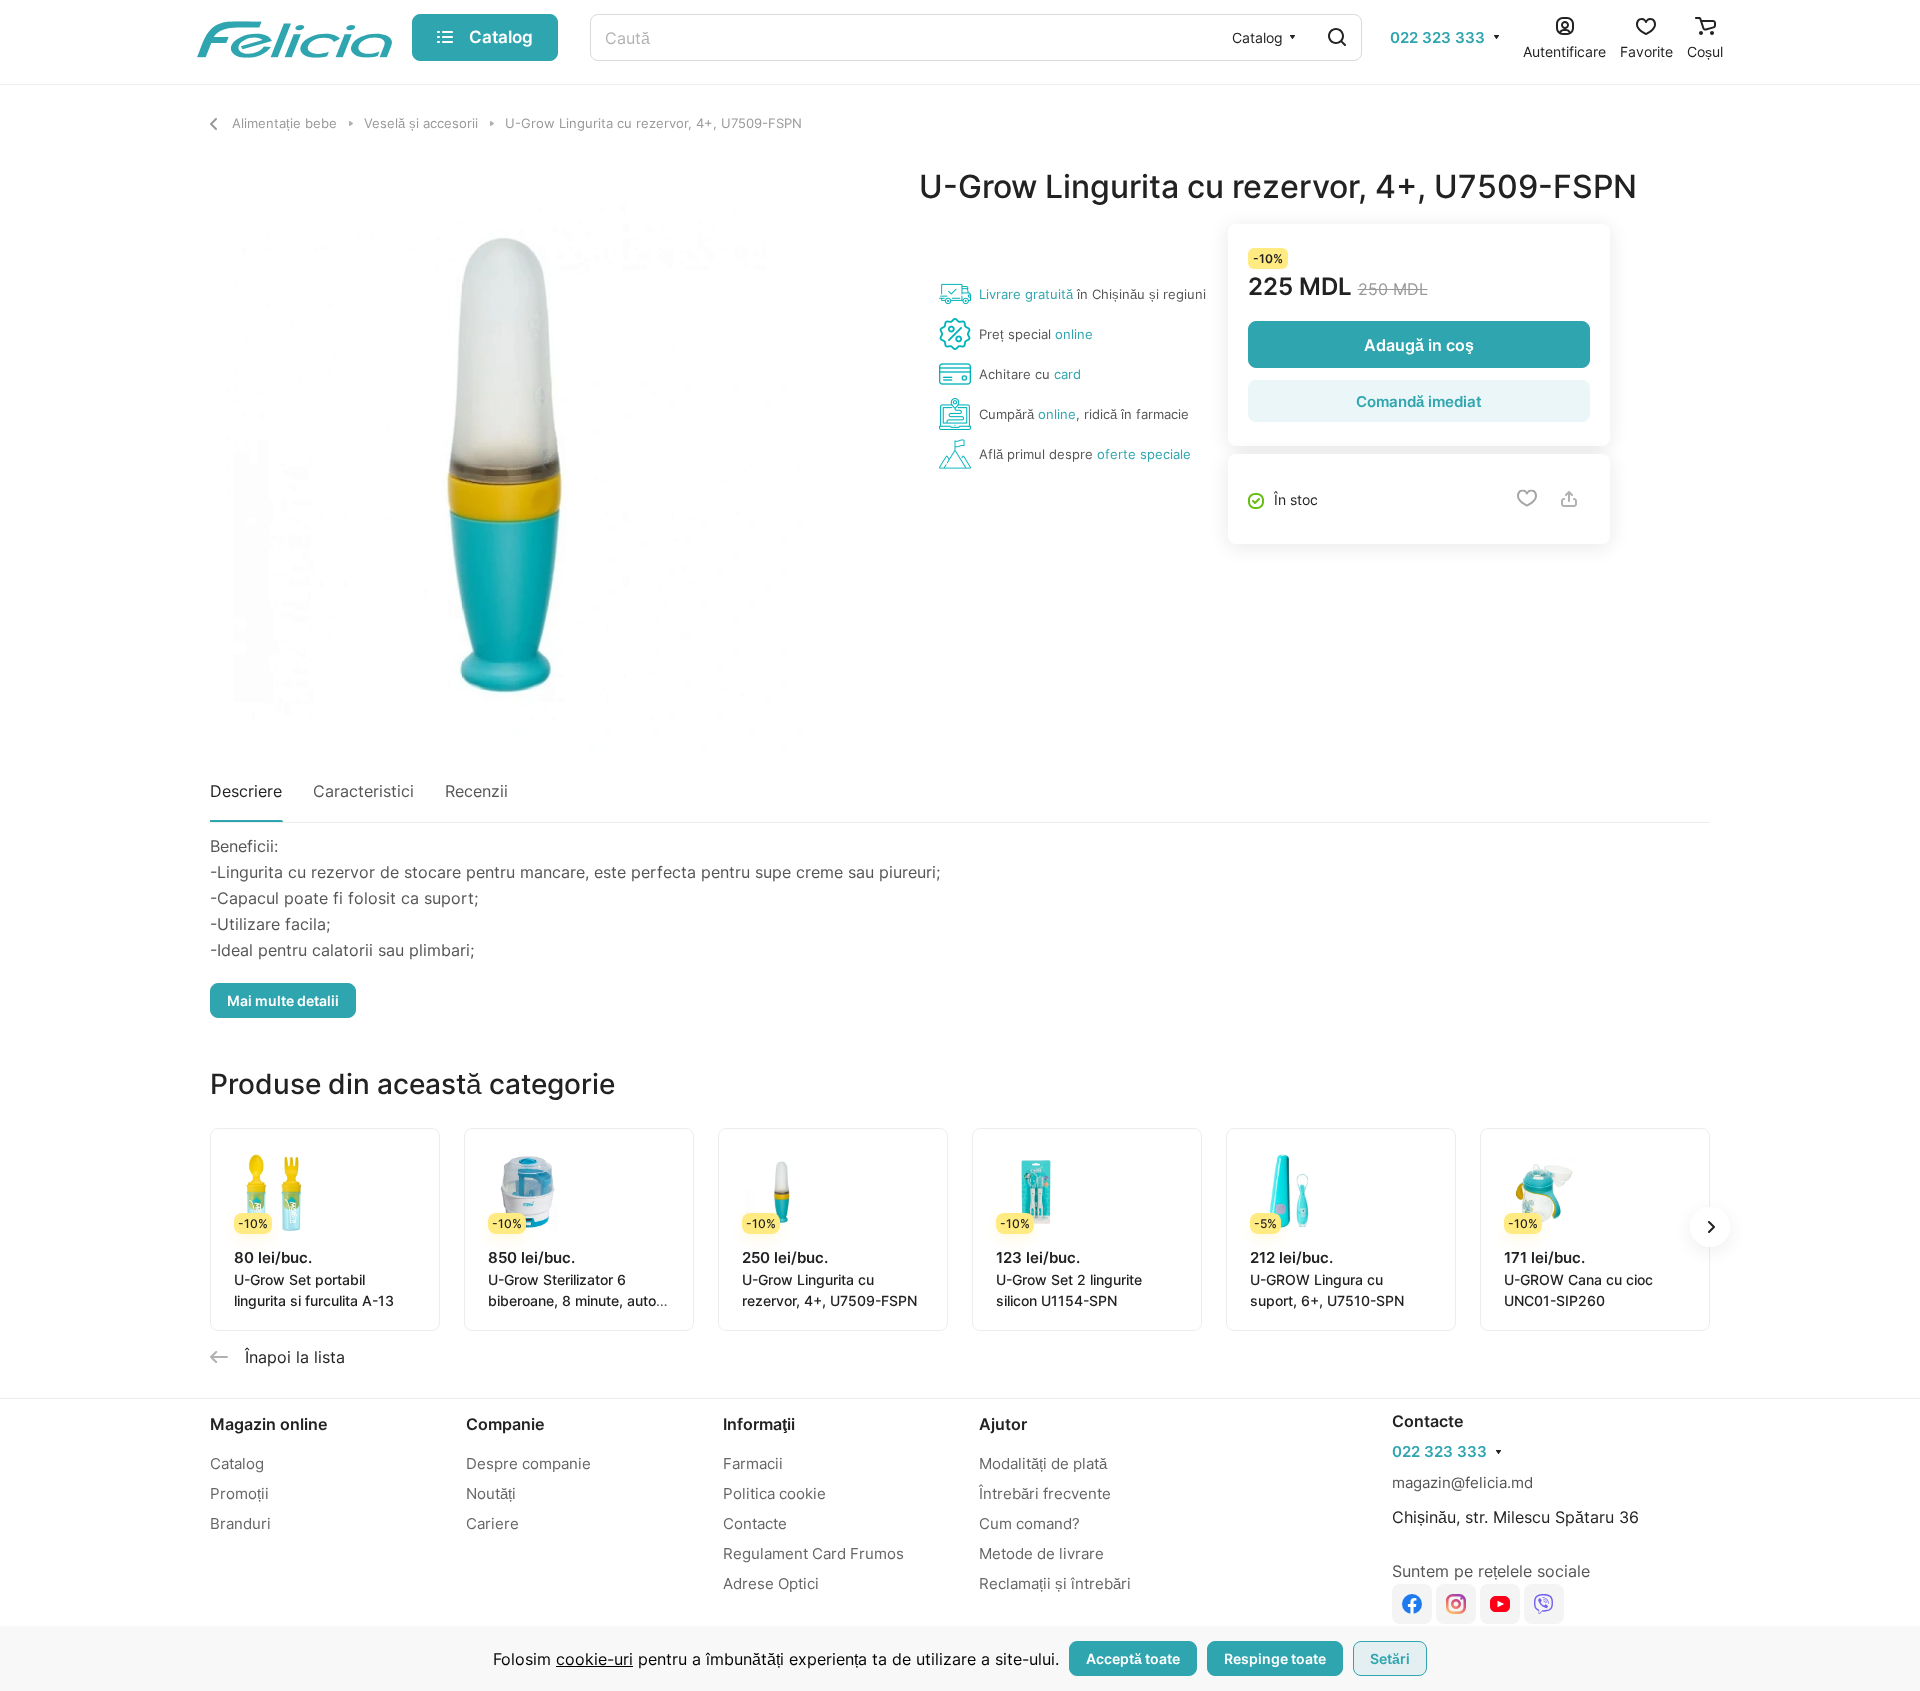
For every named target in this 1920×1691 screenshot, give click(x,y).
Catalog (237, 1463)
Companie (505, 1424)
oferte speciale (1144, 454)
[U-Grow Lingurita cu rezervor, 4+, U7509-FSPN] (507, 464)
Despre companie (528, 1463)
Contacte (755, 1523)
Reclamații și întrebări (1055, 1583)
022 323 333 (1437, 38)
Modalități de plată (1043, 1463)
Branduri (240, 1523)
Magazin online (268, 1424)
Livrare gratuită (1026, 294)
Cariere (492, 1523)
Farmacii (753, 1463)
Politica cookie (774, 1493)
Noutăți (491, 1493)
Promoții (239, 1493)
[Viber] (1544, 1604)
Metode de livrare (1041, 1553)
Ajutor (1003, 1424)
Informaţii (759, 1424)
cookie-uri (594, 1659)
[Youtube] (1500, 1604)
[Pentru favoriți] (1527, 499)
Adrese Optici (771, 1583)
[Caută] (1337, 37)
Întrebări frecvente (1045, 1493)
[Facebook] (1412, 1604)
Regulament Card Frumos (813, 1553)
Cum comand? (1029, 1523)
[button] (1710, 1227)
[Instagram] (1456, 1604)
